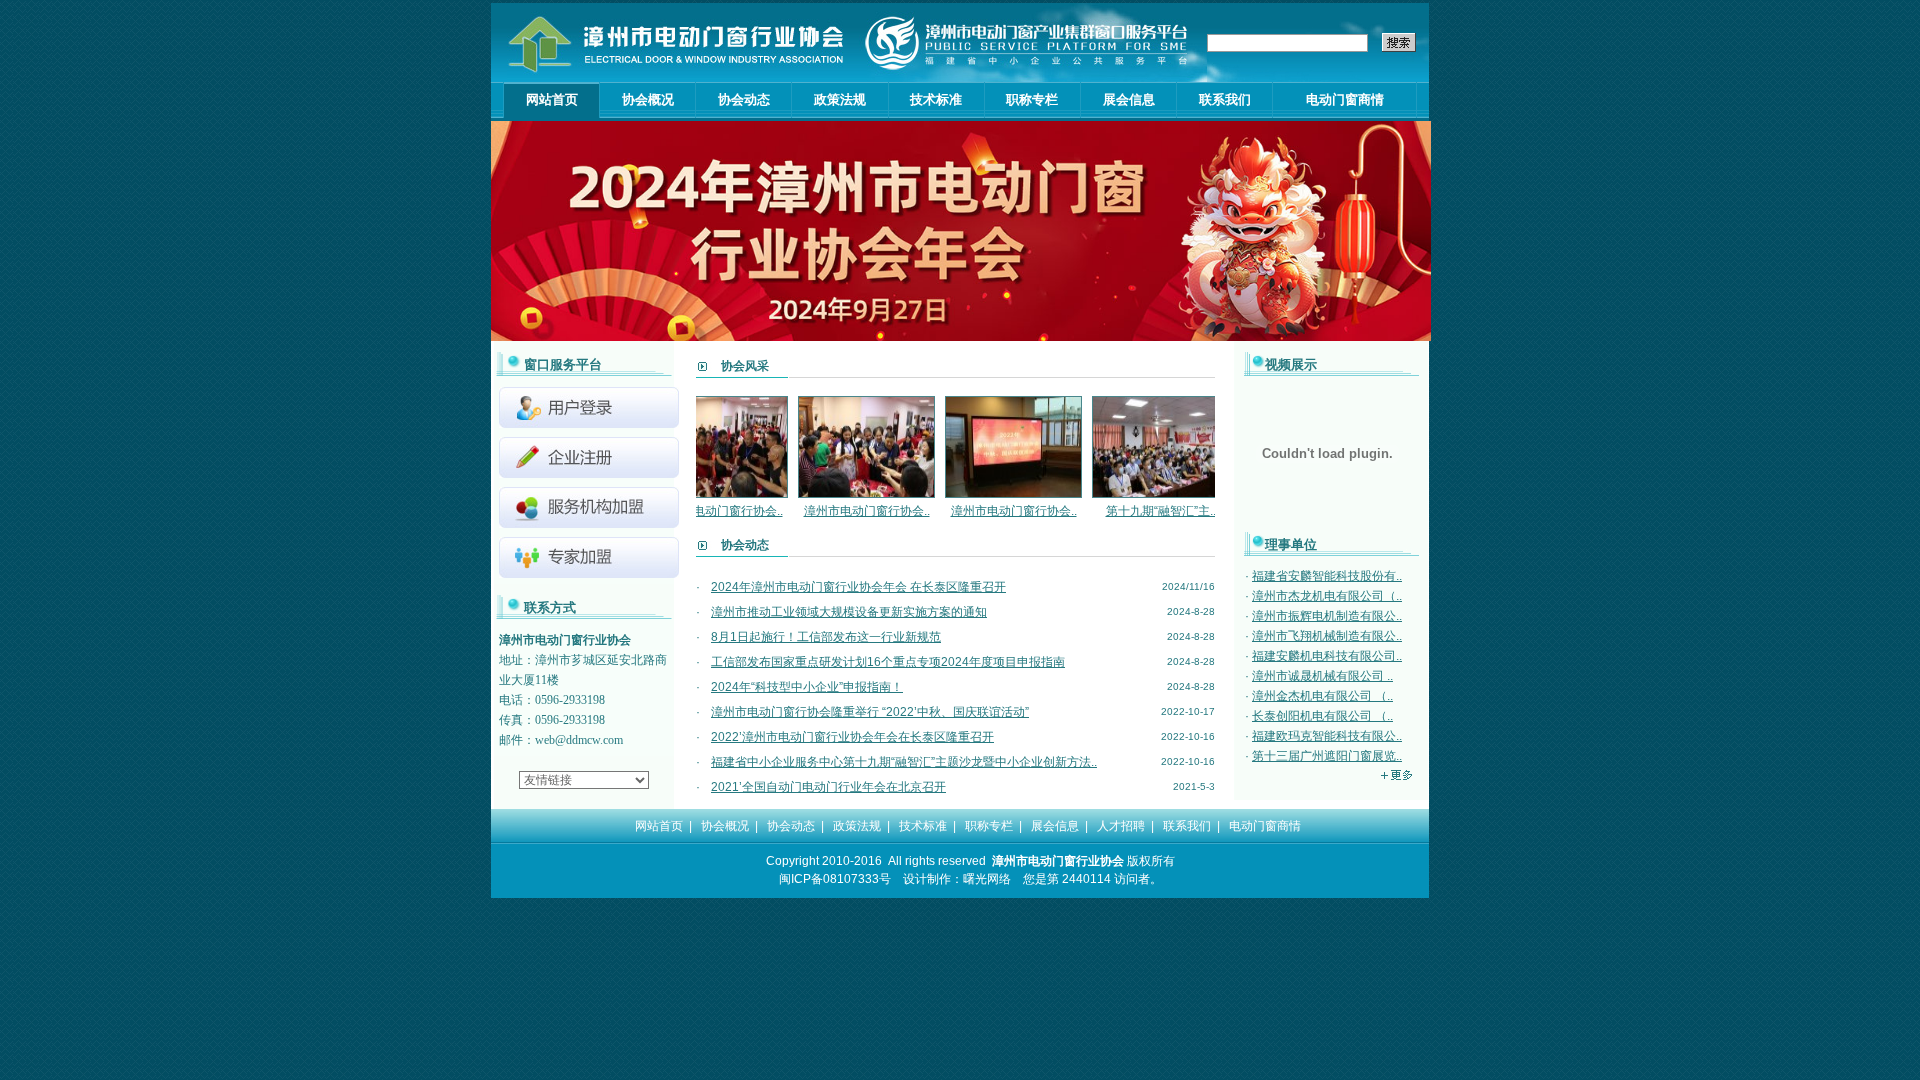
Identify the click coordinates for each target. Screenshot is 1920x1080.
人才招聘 (1121, 826)
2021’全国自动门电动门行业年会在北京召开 (828, 787)
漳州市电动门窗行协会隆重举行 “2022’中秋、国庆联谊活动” (870, 712)
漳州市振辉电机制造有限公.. (1327, 616)
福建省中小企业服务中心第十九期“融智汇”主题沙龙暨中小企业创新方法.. (904, 762)
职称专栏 (1032, 99)
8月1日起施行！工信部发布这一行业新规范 (826, 637)
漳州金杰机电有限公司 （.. (1322, 696)
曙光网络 (987, 879)
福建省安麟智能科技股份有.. (1327, 576)
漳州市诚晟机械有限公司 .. (1322, 676)
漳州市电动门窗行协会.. (836, 511)
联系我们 (1225, 99)
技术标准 (936, 99)
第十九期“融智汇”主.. (1130, 511)
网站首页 (552, 99)
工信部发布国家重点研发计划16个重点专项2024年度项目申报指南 (888, 662)
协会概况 (648, 99)
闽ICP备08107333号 (835, 879)
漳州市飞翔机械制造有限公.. (1327, 636)
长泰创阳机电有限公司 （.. (1322, 716)
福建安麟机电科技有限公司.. (1327, 656)
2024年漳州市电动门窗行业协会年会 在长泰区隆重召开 (858, 587)
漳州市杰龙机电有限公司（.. (1327, 596)
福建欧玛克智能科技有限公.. (1327, 736)
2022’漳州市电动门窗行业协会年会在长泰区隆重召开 (852, 737)
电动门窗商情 (1345, 99)
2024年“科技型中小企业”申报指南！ (807, 687)
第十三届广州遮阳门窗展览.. (1327, 756)
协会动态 (744, 99)
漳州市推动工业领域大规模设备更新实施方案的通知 (849, 612)
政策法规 (840, 99)
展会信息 (1129, 99)
